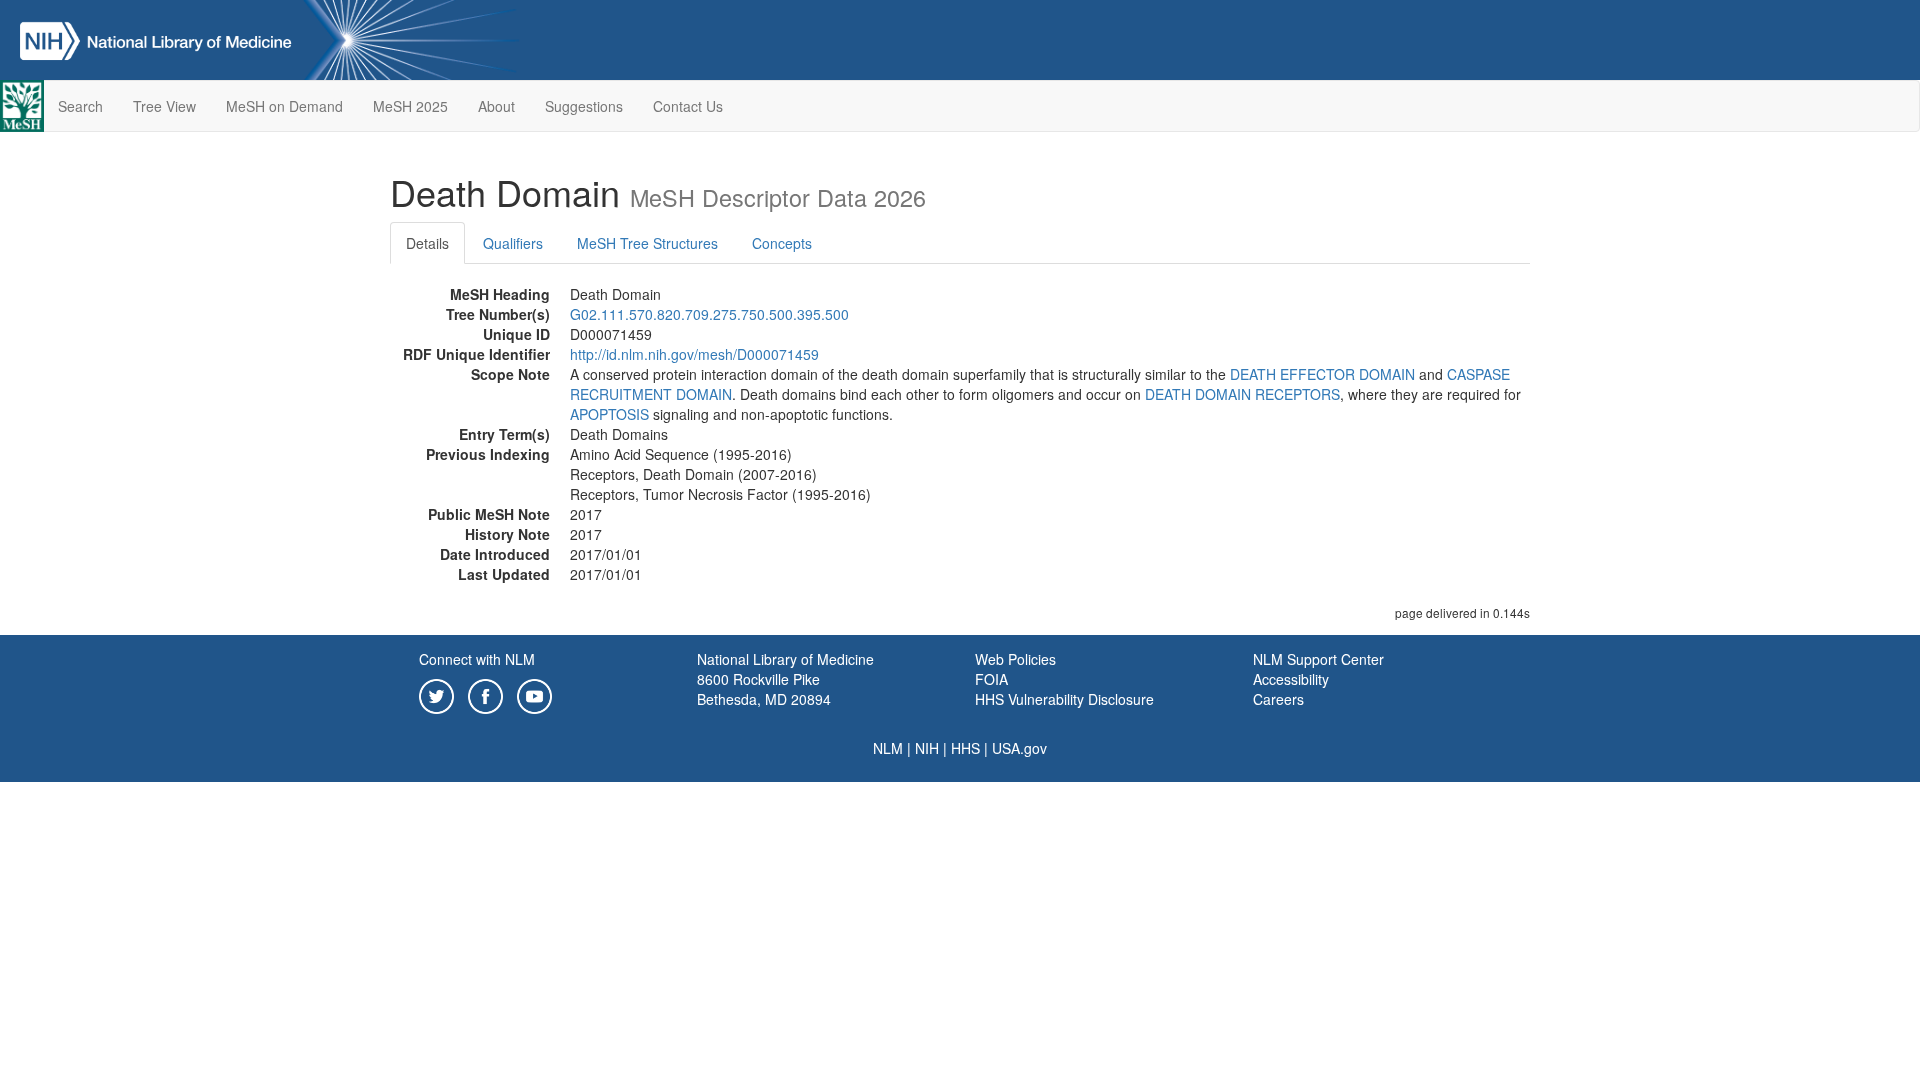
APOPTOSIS (609, 414)
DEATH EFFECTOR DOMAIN (1322, 374)
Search (80, 106)
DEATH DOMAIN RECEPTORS (1242, 394)
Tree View (164, 106)
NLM (888, 748)
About (496, 106)
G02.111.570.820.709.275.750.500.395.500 (709, 314)
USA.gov (1019, 748)
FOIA (991, 679)
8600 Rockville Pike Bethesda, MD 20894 (764, 689)
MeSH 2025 (410, 106)
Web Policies (1015, 659)
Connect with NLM (477, 659)
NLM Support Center (1318, 659)
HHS (965, 748)
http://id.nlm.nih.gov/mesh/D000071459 (694, 354)
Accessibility (1291, 679)
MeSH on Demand (284, 106)
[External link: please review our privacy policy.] (436, 694)
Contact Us (688, 106)
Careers (1278, 699)
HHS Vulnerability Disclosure (1064, 699)
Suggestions (584, 106)
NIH (927, 748)
